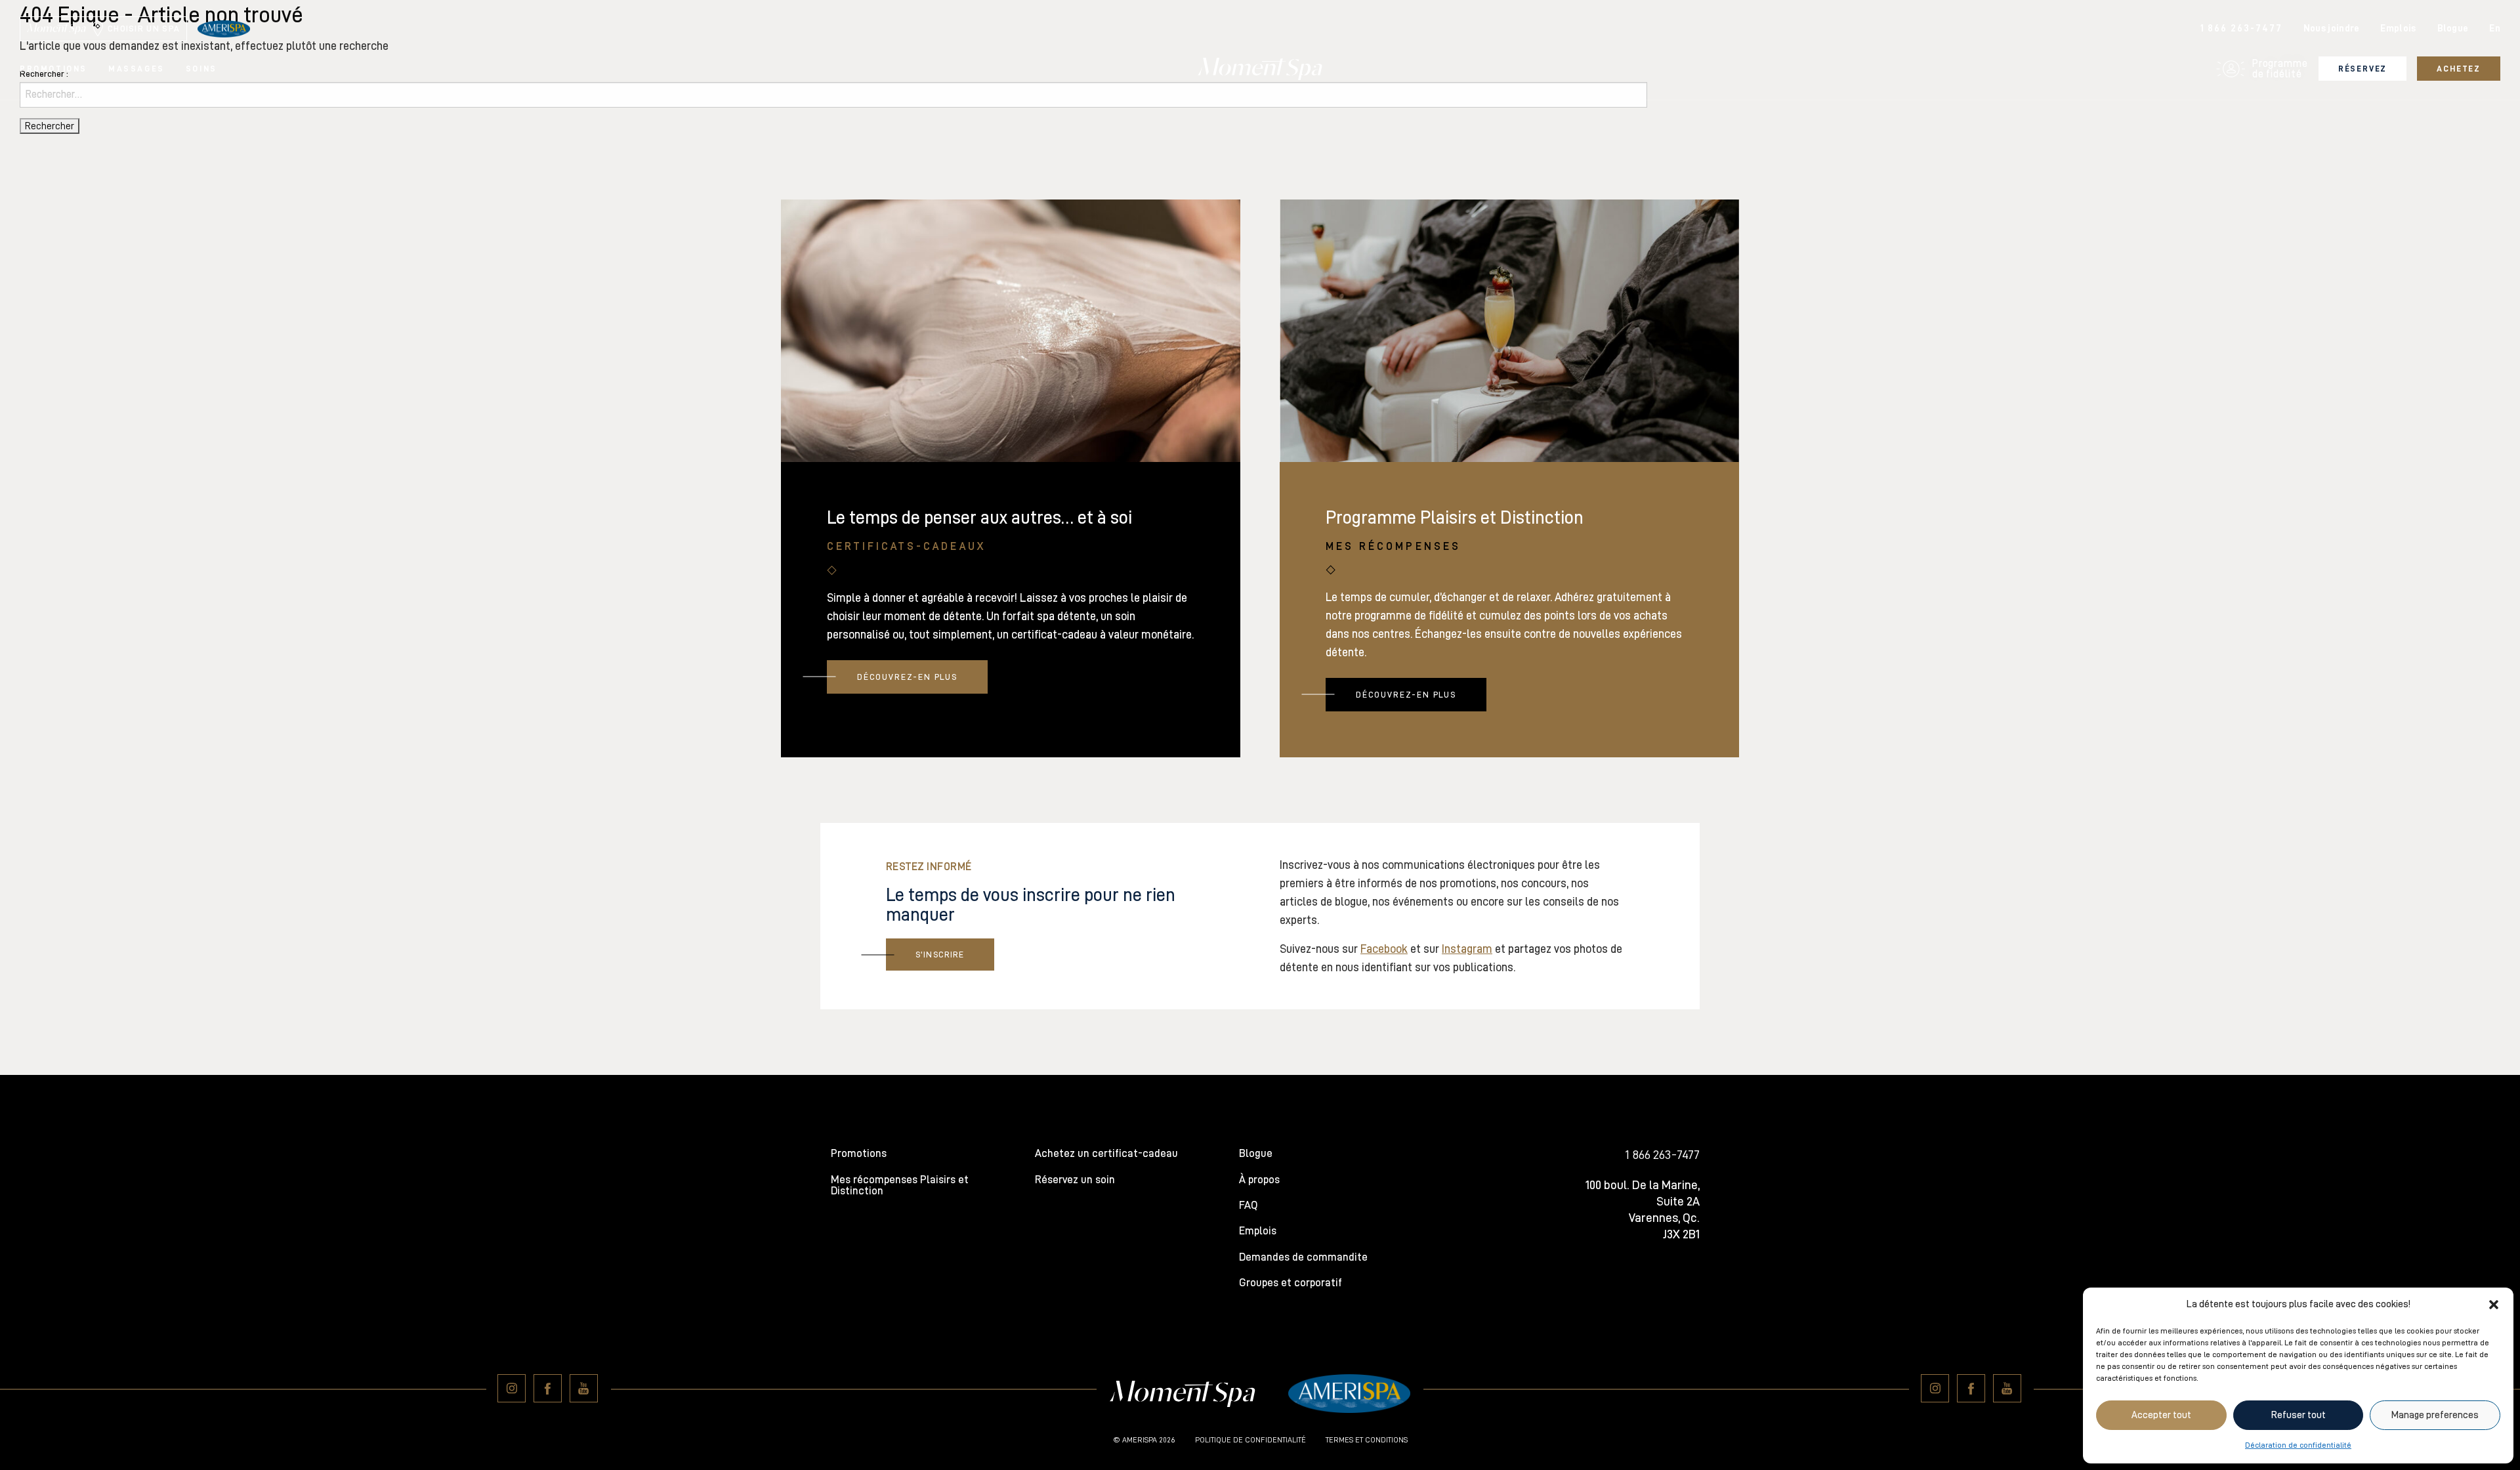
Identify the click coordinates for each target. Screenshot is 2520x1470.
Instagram (1467, 949)
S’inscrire (940, 955)
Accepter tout (2161, 1415)
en (2495, 29)
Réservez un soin (1075, 1180)
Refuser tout (2299, 1415)
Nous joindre (2332, 29)
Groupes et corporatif (1291, 1283)
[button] (2494, 1305)
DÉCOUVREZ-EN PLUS (907, 677)
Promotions (859, 1153)
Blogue (2453, 29)
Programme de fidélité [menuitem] (2280, 69)
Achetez (2459, 69)
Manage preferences (2435, 1415)
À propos (1259, 1180)
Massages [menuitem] (136, 69)
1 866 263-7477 (2241, 29)
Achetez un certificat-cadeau (1106, 1153)
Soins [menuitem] (201, 69)
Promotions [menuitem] (53, 69)
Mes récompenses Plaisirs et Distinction (900, 1185)
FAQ (1248, 1205)
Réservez (2363, 69)
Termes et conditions (1367, 1440)
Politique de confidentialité (1250, 1440)
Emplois (2398, 29)
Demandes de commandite (1303, 1257)
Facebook (1384, 949)
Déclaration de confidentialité (2298, 1445)
